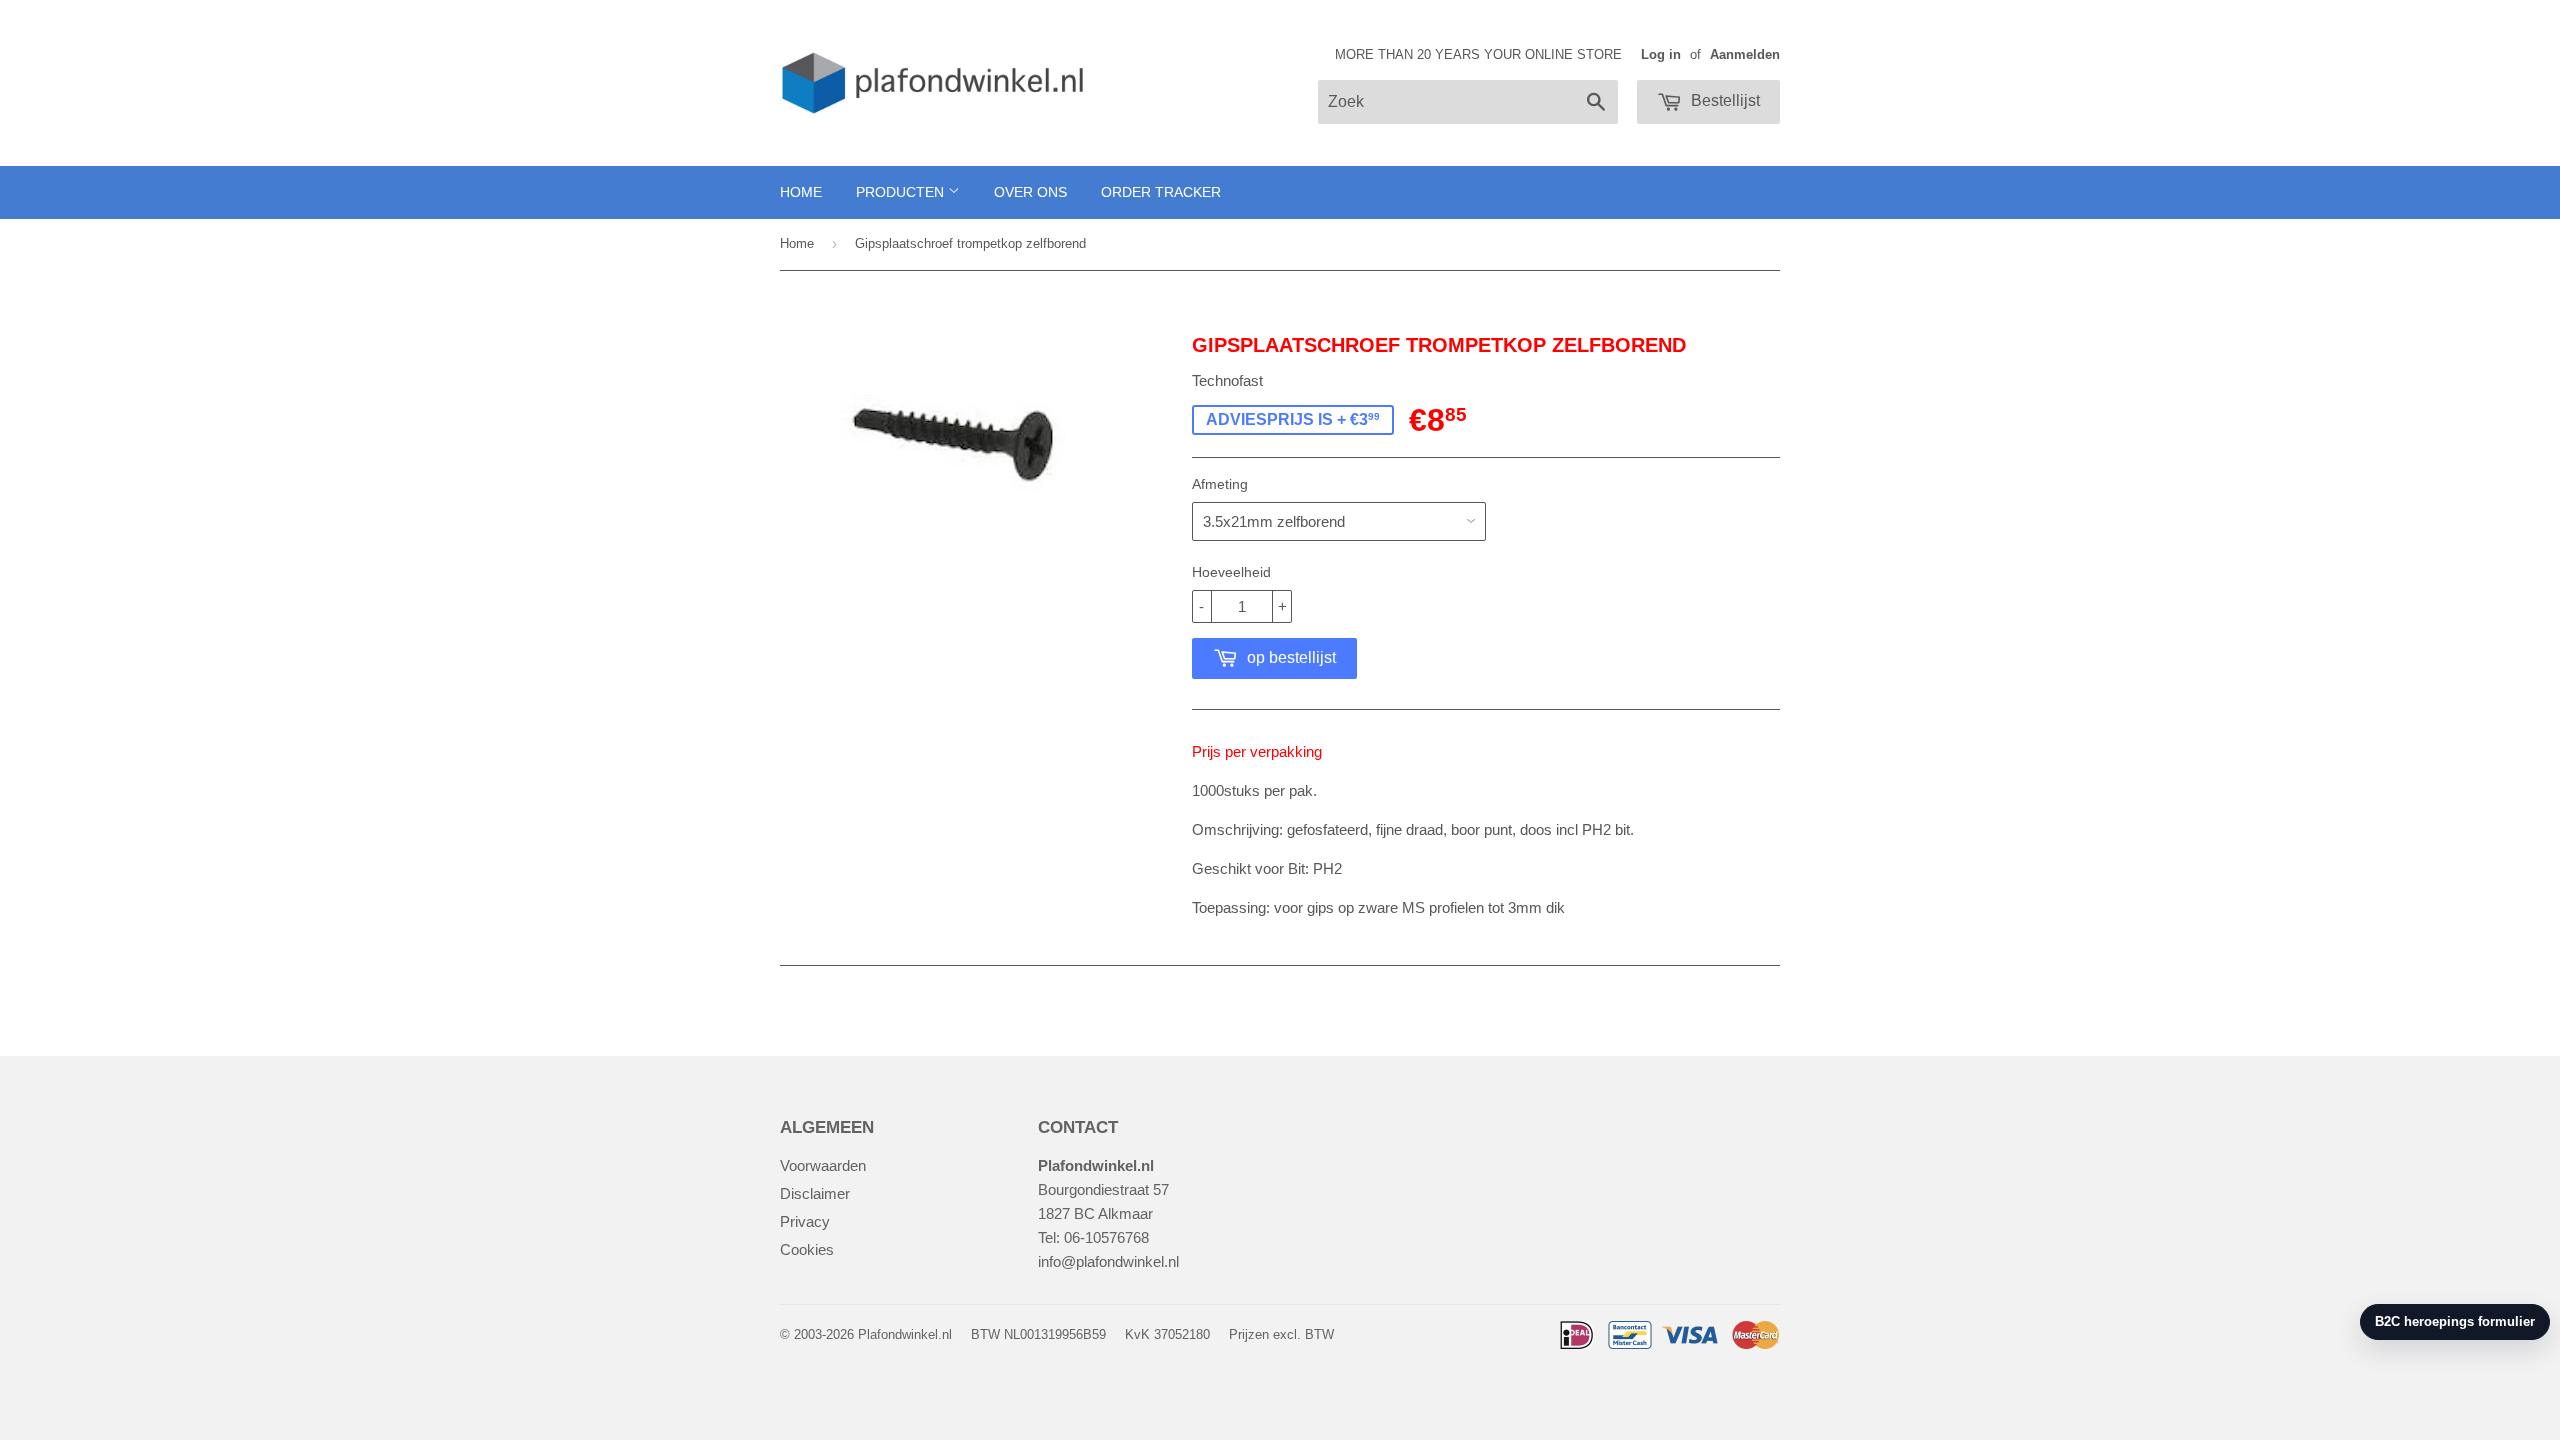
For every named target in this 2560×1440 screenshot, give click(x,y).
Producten (902, 192)
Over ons (1030, 192)
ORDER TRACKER (1161, 192)
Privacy (805, 1221)
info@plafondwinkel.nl (1108, 1261)
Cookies (807, 1249)
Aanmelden (1745, 54)
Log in (1661, 54)
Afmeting (1220, 484)
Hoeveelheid (1231, 572)
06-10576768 (1106, 1237)
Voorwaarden (823, 1165)
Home (801, 192)
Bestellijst (1723, 100)
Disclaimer (815, 1193)
